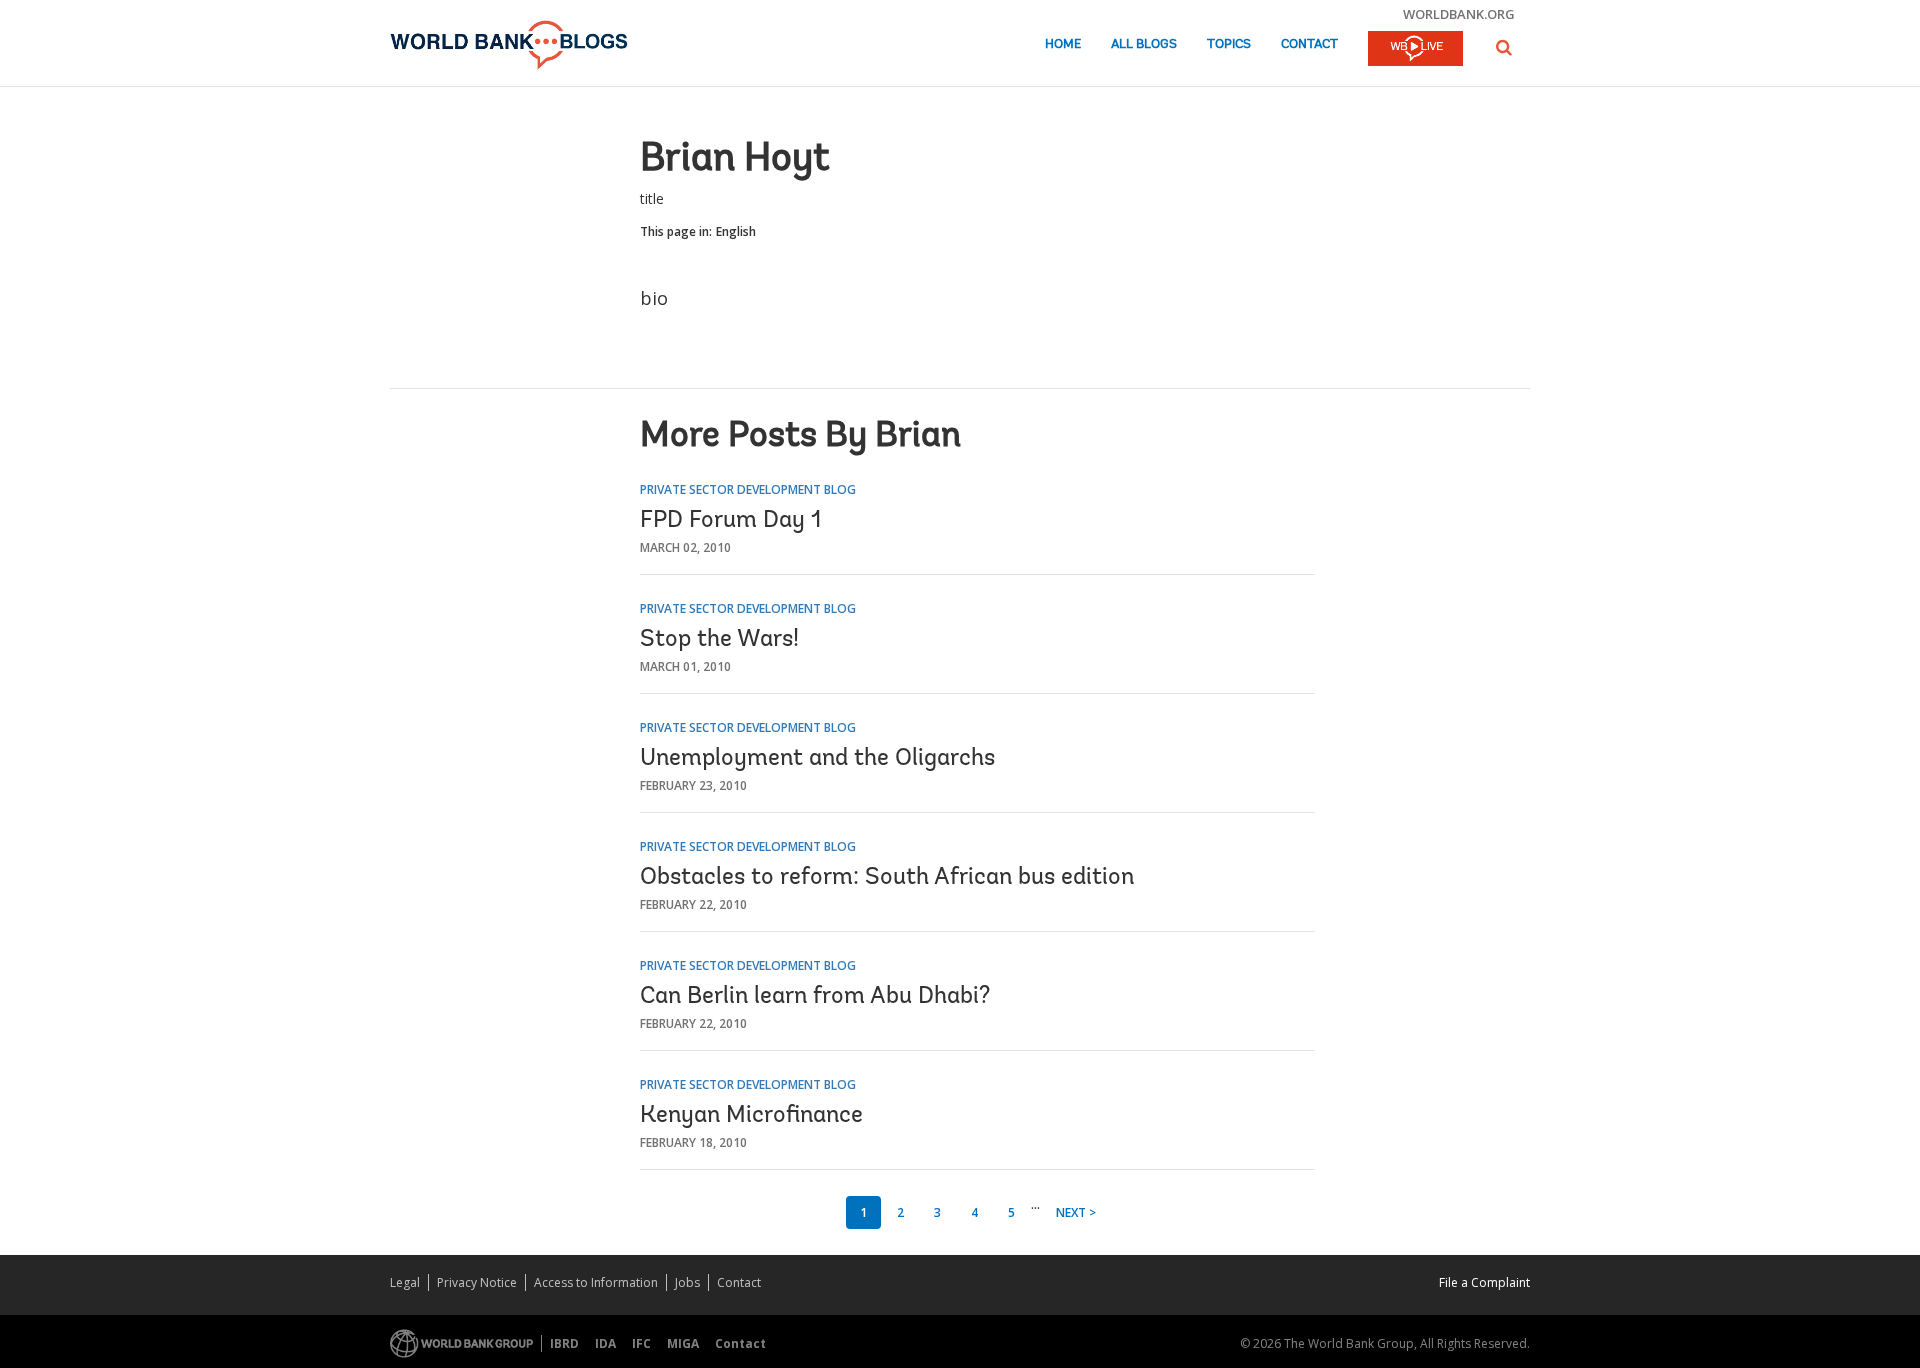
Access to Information (596, 1282)
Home (1063, 44)
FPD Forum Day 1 (730, 521)
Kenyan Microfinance (751, 1116)
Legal (405, 1282)
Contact (1309, 44)
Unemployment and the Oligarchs (817, 759)
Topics (1229, 44)
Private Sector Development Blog (748, 489)
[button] (1504, 47)
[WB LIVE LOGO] (1415, 50)
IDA (605, 1343)
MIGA (683, 1343)
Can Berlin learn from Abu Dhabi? (815, 997)
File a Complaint (1484, 1282)
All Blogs (1144, 44)
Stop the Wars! (719, 640)
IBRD (564, 1343)
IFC (641, 1343)
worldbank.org (1459, 14)
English (736, 231)
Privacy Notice (477, 1282)
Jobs (687, 1282)
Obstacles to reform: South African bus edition (887, 878)
